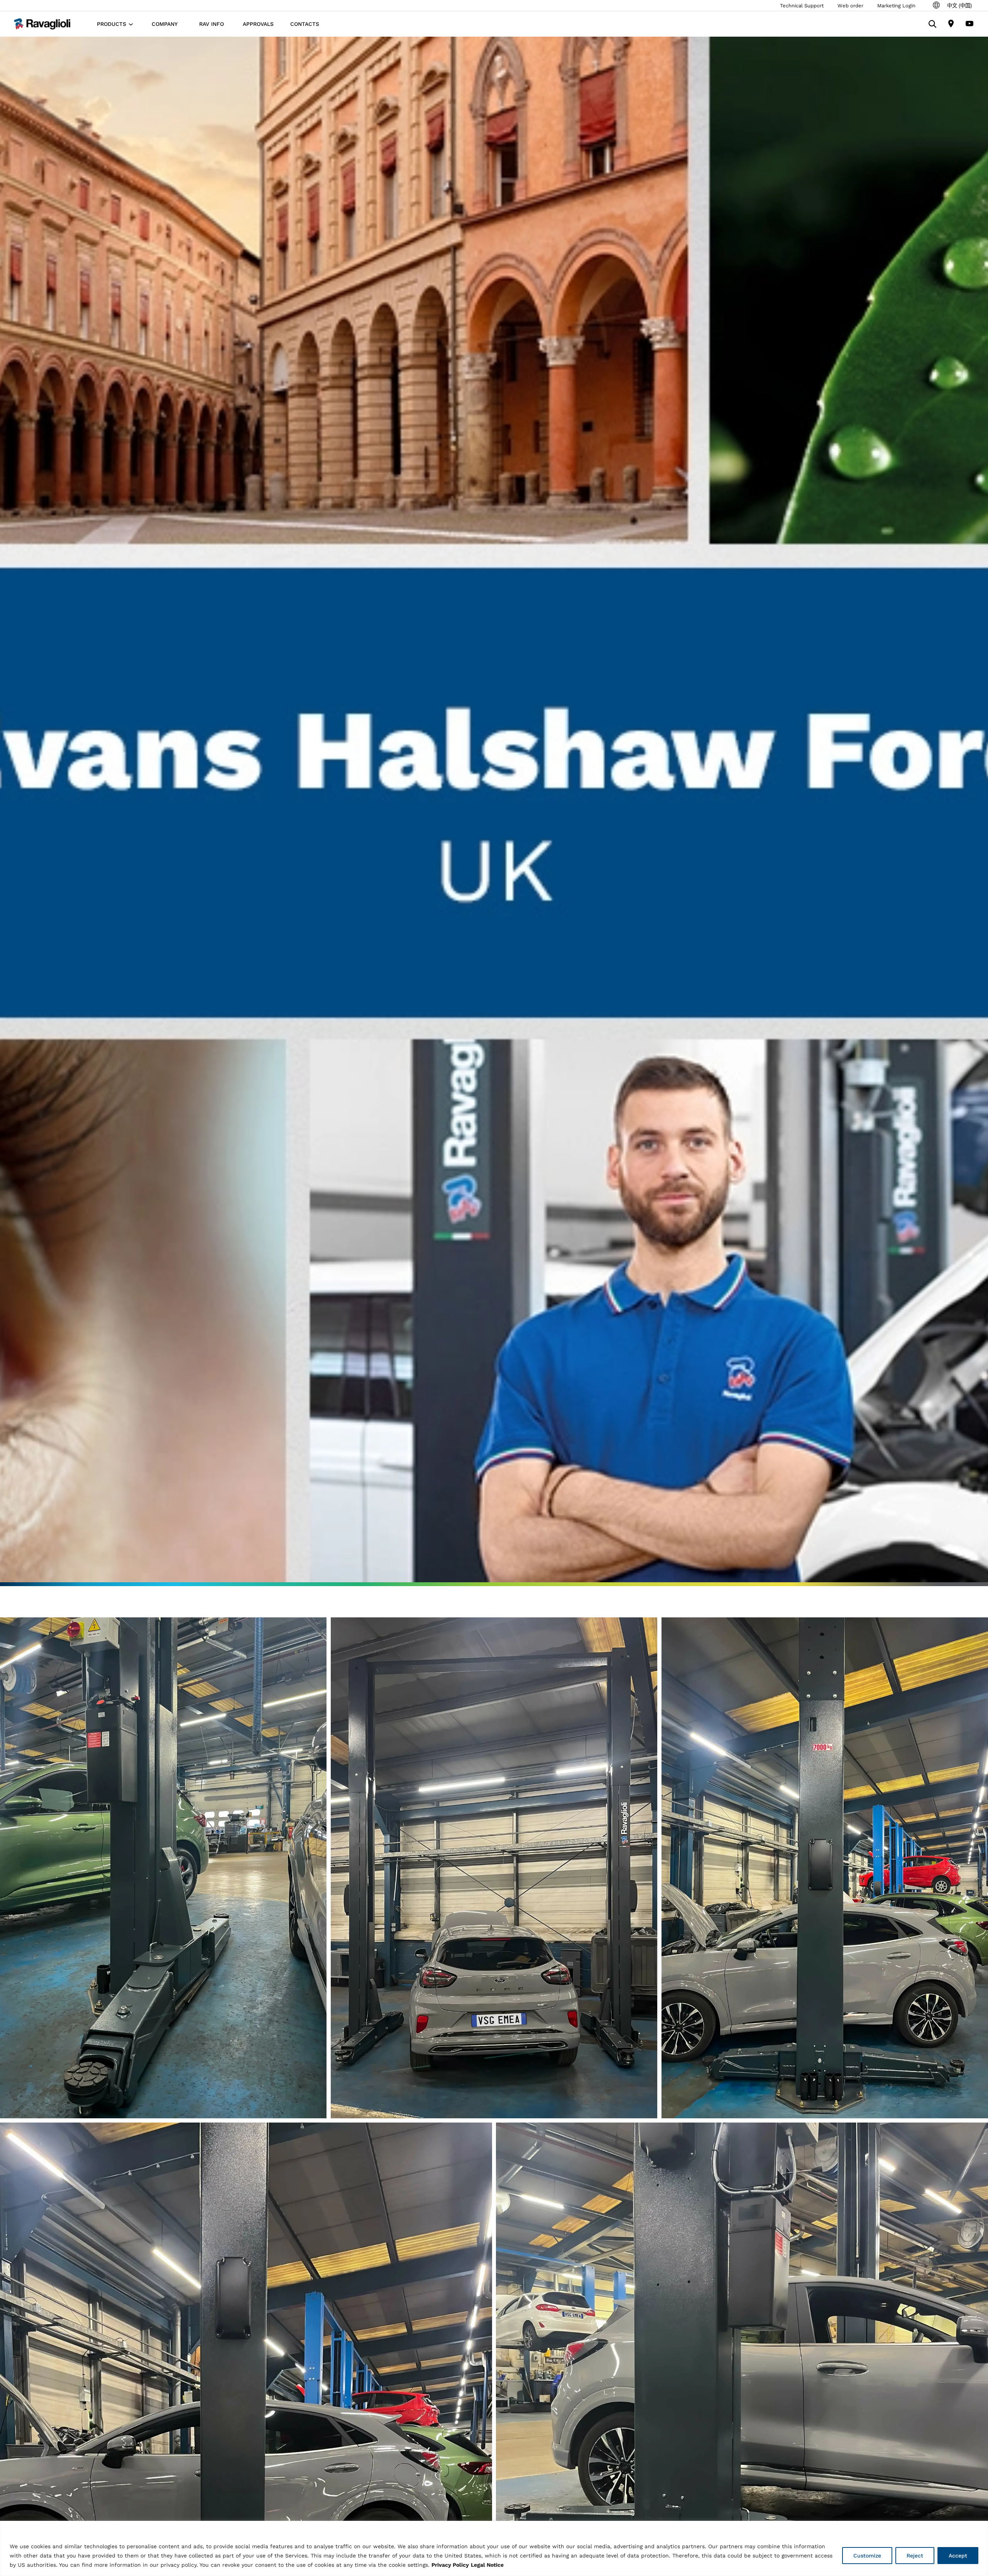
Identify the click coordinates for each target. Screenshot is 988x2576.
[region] (494, 2548)
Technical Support (802, 6)
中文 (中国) (959, 6)
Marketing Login (896, 6)
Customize (867, 2556)
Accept (958, 2556)
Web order (850, 6)
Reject (915, 2556)
